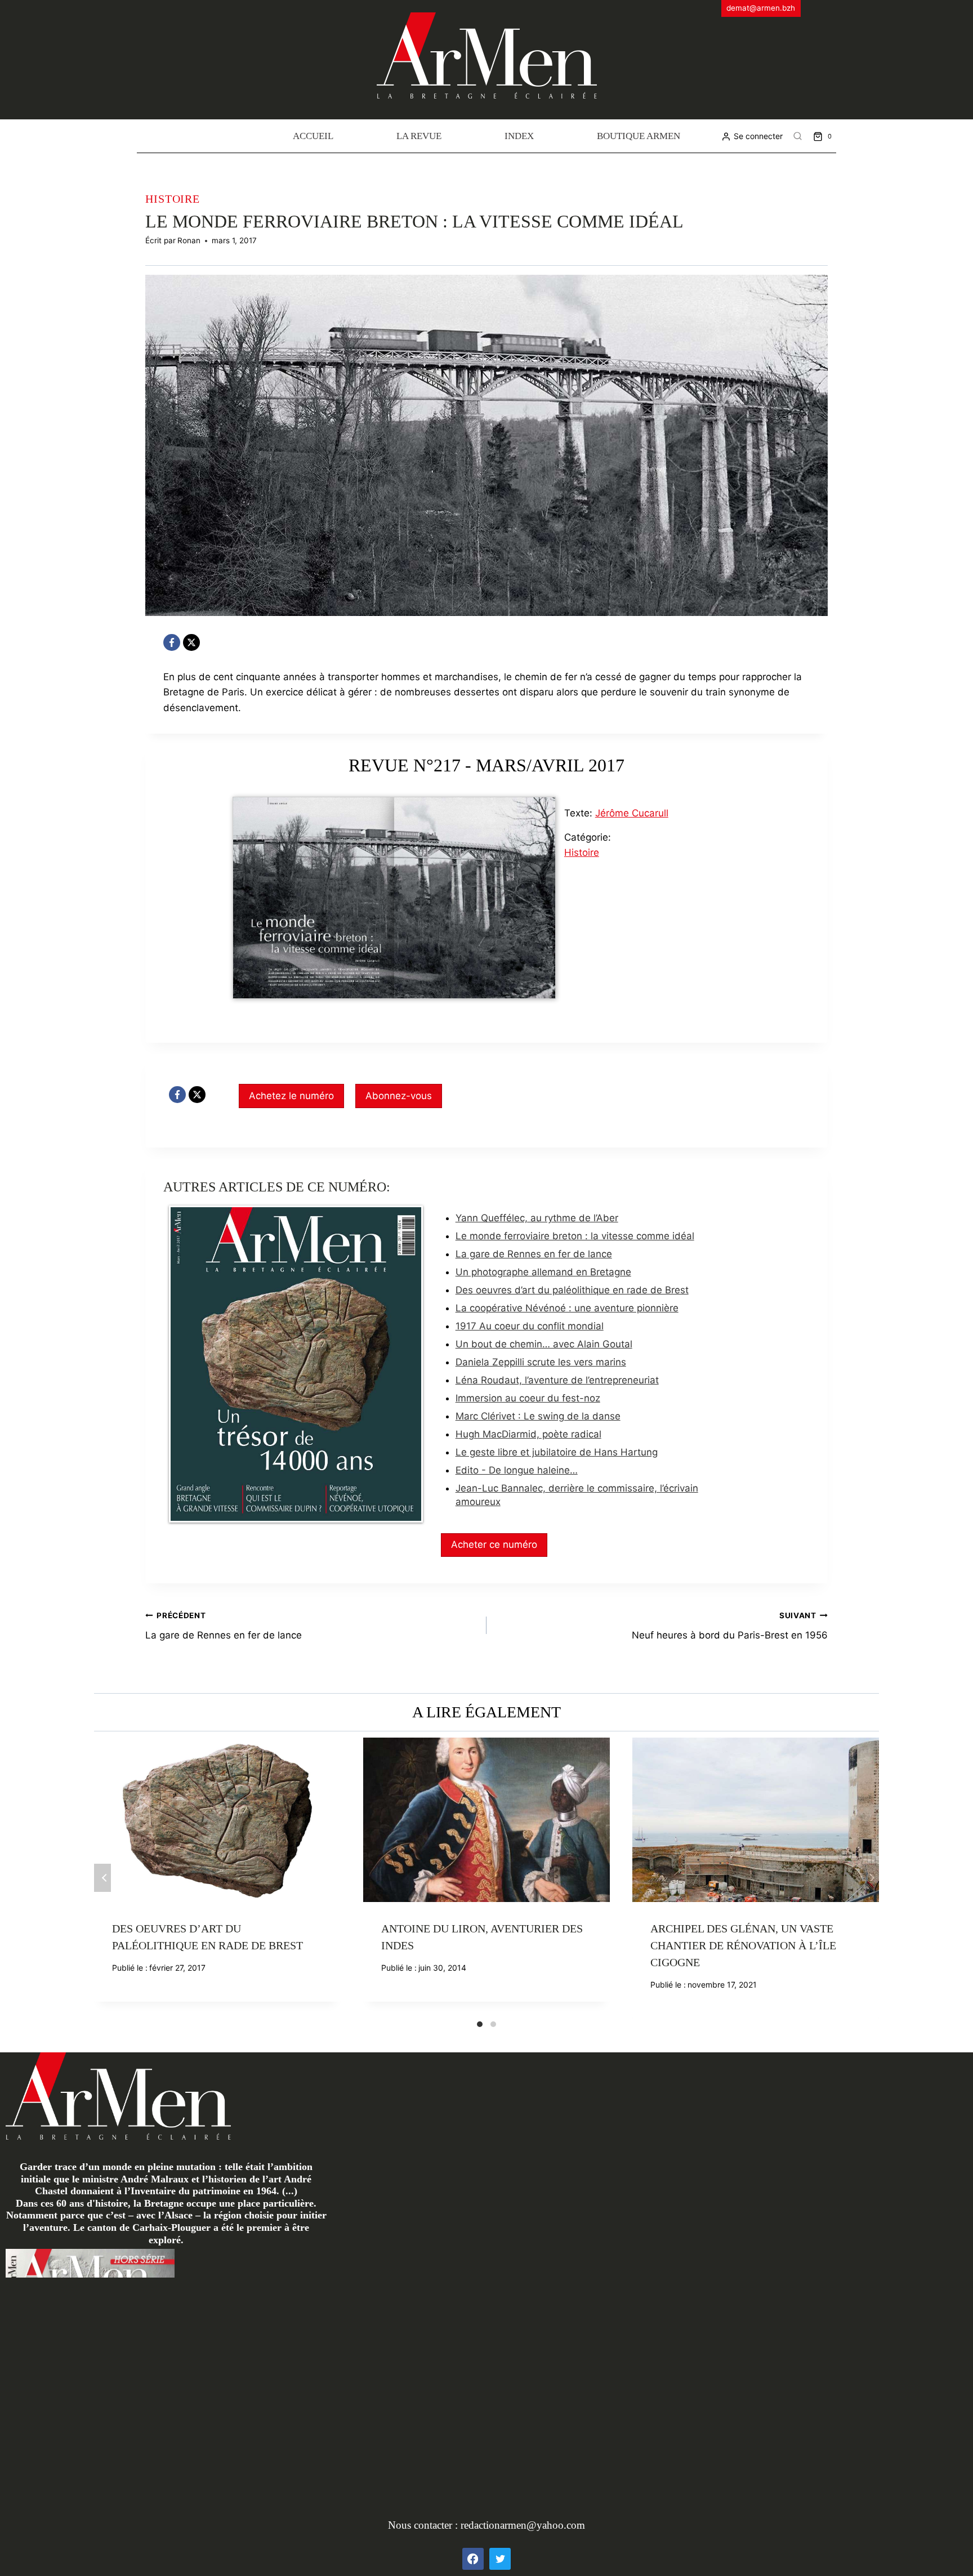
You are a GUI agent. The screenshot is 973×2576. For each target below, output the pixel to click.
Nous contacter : (424, 2525)
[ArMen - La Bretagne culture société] (487, 55)
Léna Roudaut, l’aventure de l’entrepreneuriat (557, 1380)
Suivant (871, 1878)
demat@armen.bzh (761, 8)
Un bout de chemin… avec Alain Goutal (544, 1344)
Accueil (313, 136)
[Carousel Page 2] (493, 2024)
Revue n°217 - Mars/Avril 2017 (486, 765)
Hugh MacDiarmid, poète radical (528, 1434)
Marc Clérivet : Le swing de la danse (538, 1416)
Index (519, 136)
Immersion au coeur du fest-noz (528, 1398)
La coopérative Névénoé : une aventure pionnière (567, 1308)
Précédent (102, 1878)
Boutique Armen (639, 136)
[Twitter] (500, 2559)
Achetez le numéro (291, 1096)
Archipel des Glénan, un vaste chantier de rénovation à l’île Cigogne (743, 1945)
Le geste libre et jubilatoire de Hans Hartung (557, 1452)
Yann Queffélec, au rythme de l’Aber (537, 1218)
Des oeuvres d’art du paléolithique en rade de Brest (572, 1290)
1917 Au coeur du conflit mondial (530, 1326)
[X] (191, 642)
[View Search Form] (798, 136)
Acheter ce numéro (494, 1544)
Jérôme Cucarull (632, 813)
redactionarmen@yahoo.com (523, 2525)
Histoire (173, 199)
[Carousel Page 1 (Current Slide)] (480, 2024)
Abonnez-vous (399, 1096)
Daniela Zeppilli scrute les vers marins (541, 1362)
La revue (419, 136)
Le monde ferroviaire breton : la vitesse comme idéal (575, 1236)
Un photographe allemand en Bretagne (543, 1272)
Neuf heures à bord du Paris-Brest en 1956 (730, 1626)
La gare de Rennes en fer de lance (534, 1254)
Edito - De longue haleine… (517, 1470)
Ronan (189, 240)
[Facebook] (172, 642)
